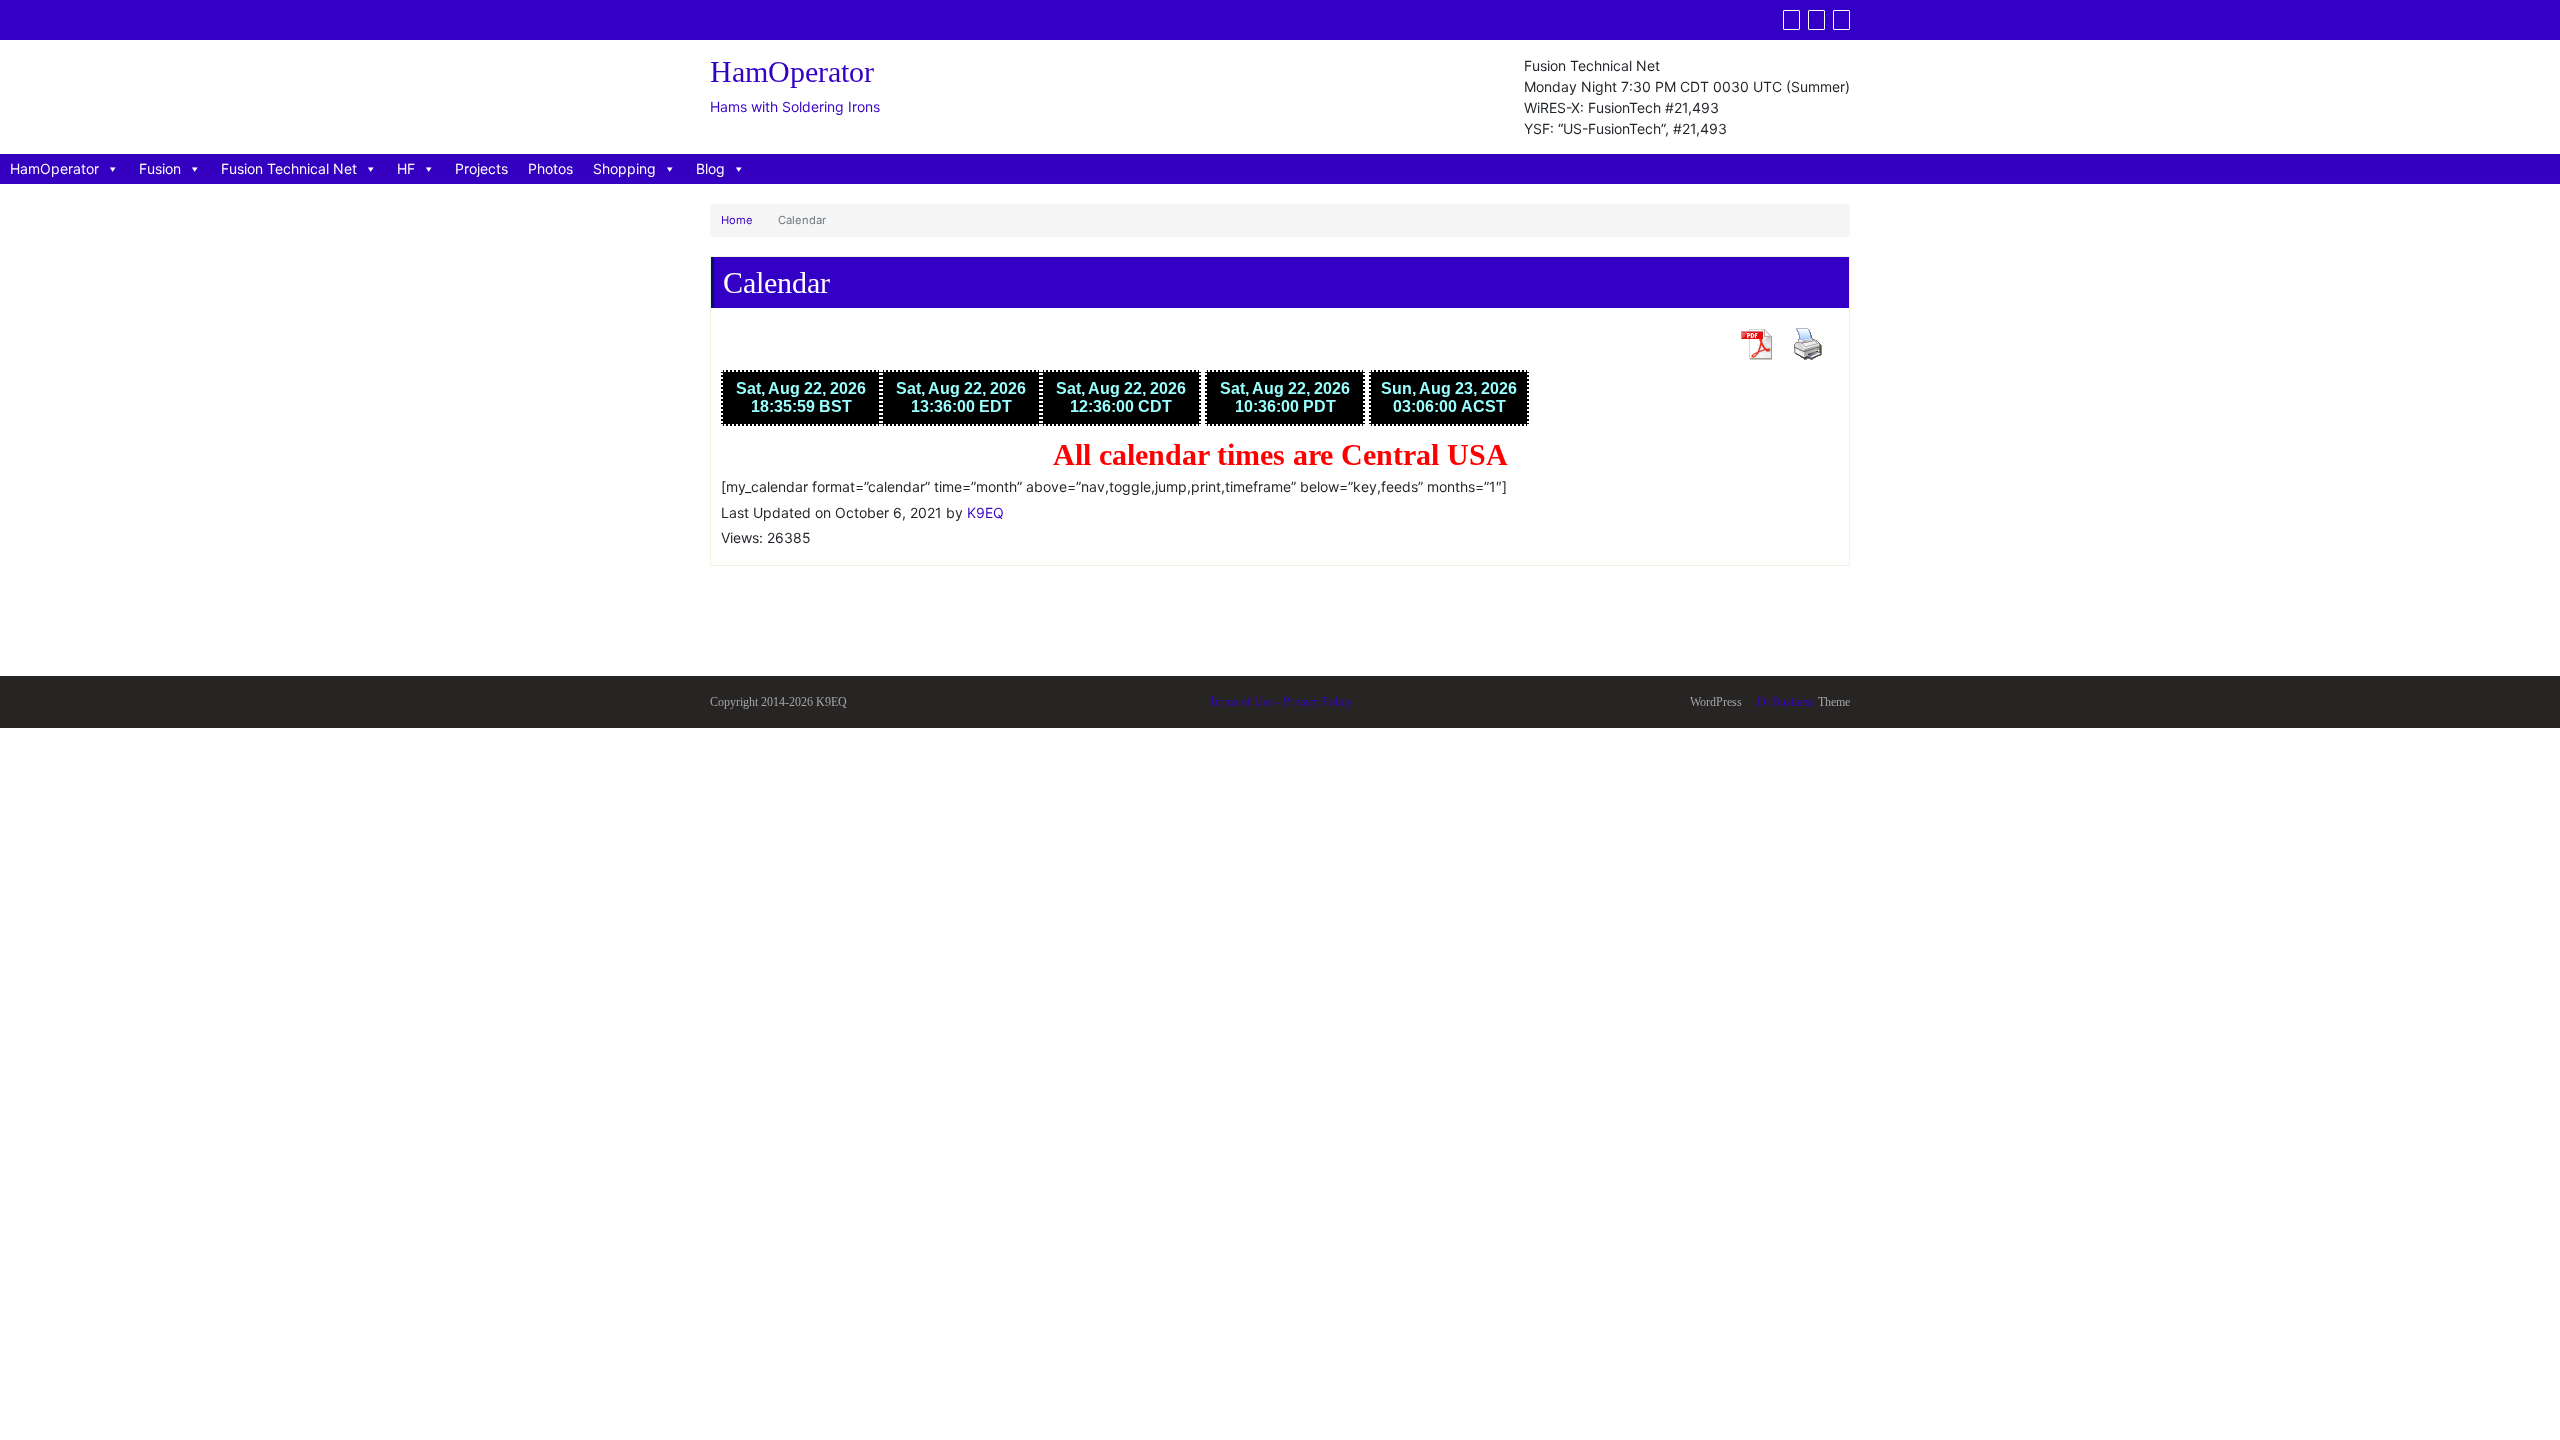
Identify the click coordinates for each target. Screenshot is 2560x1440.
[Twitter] (1791, 20)
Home (737, 220)
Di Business (1784, 702)
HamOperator (54, 168)
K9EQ (985, 512)
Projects (481, 168)
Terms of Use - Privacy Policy (1280, 702)
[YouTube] (1816, 20)
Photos (550, 168)
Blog (710, 168)
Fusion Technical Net (289, 168)
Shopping (624, 168)
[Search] (1841, 20)
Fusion (160, 168)
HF (406, 168)
